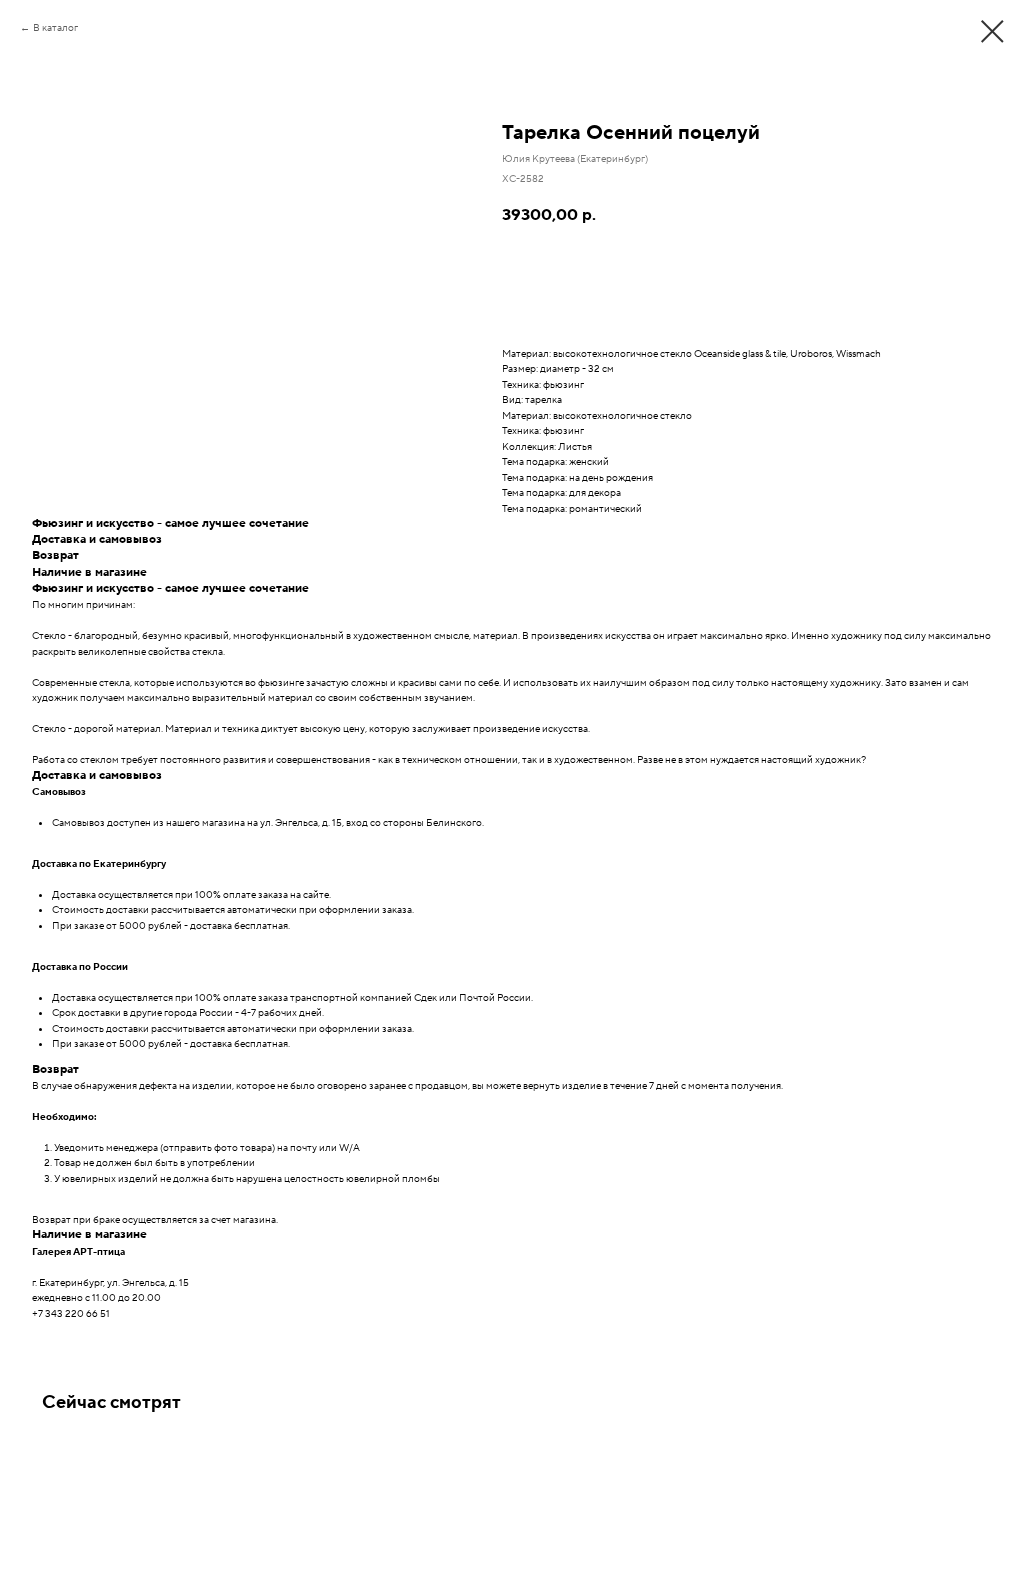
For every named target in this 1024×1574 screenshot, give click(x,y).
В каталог (55, 27)
